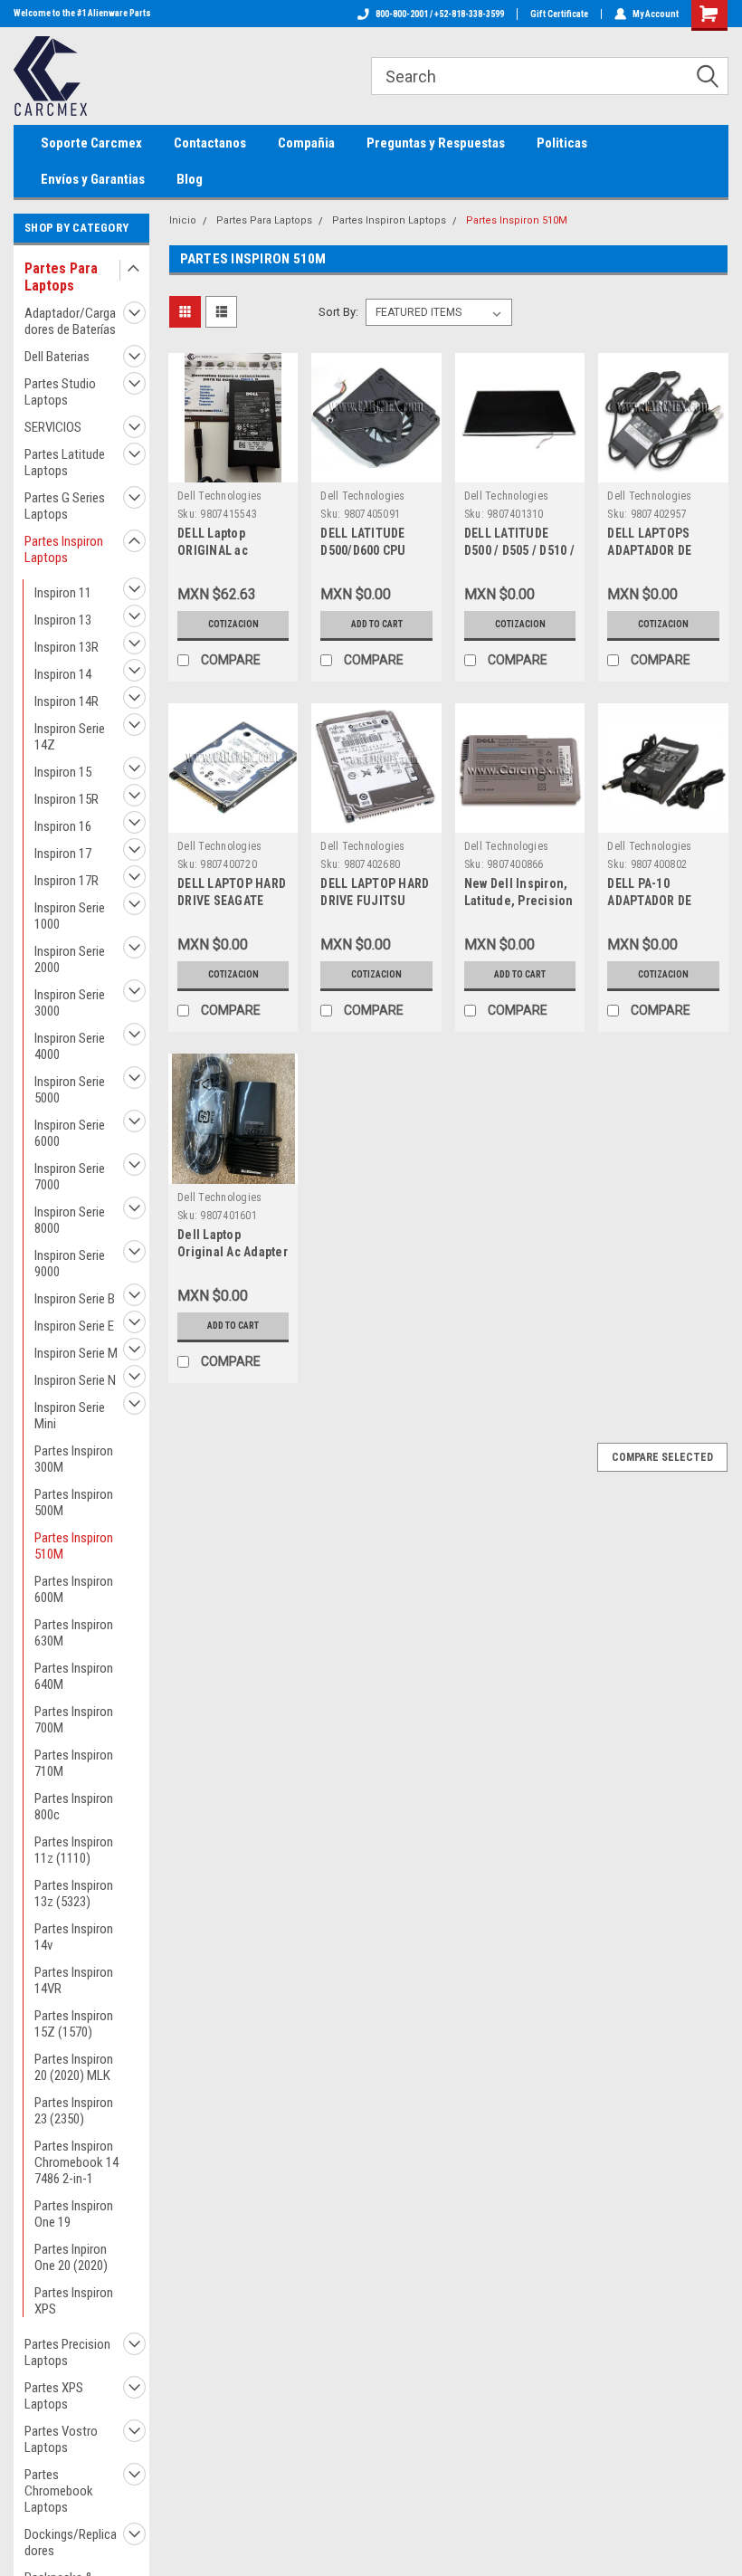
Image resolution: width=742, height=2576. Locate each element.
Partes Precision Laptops (67, 2352)
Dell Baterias (57, 357)
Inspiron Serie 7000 (70, 1177)
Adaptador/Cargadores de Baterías (70, 321)
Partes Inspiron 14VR (74, 1980)
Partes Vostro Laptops (61, 2439)
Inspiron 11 (63, 593)
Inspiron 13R (67, 647)
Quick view (233, 468)
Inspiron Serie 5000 (70, 1090)
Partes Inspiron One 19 (74, 2214)
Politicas (562, 143)
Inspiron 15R (67, 799)
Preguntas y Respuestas (436, 143)
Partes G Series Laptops (65, 506)
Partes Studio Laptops (60, 392)
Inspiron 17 (63, 854)
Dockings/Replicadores (71, 2543)
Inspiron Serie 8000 (70, 1220)
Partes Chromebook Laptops (59, 2491)
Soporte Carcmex (91, 143)
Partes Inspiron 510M (74, 1546)
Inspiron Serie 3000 (70, 1003)
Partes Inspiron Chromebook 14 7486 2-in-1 (76, 2162)
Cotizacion (233, 624)
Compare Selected (662, 1457)
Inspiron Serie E (74, 1326)
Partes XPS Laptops (54, 2396)
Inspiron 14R (67, 701)
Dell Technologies (219, 496)
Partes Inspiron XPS (74, 2301)
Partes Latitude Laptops (65, 463)
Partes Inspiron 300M (74, 1459)
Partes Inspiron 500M (74, 1503)
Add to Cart (377, 624)
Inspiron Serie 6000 (70, 1133)
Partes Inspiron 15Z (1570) (74, 2024)
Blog (190, 179)
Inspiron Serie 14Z (70, 737)
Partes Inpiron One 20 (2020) (71, 2257)
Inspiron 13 (63, 620)
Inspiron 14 (63, 674)
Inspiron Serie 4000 (70, 1046)
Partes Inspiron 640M (74, 1676)
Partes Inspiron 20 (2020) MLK (74, 2067)
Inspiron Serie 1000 (70, 916)
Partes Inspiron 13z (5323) (74, 1894)
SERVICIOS (53, 427)
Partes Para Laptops (61, 277)
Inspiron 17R (67, 881)
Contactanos (210, 143)
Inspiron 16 (63, 826)
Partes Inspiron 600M (74, 1589)
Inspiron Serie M (76, 1353)
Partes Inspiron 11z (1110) (74, 1850)
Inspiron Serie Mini (70, 1416)
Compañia (306, 143)
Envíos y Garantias (93, 179)
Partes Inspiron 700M (74, 1720)
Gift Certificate (559, 14)
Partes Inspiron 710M (74, 1763)
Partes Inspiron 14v (74, 1937)
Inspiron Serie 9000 (70, 1264)
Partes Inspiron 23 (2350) (74, 2111)
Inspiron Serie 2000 (70, 959)
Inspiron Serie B (75, 1299)
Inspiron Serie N (75, 1380)
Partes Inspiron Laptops (64, 549)
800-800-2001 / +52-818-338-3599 (440, 14)
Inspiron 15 (63, 772)
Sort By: (338, 312)
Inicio (183, 220)
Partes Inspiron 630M (74, 1633)
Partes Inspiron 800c (74, 1807)
